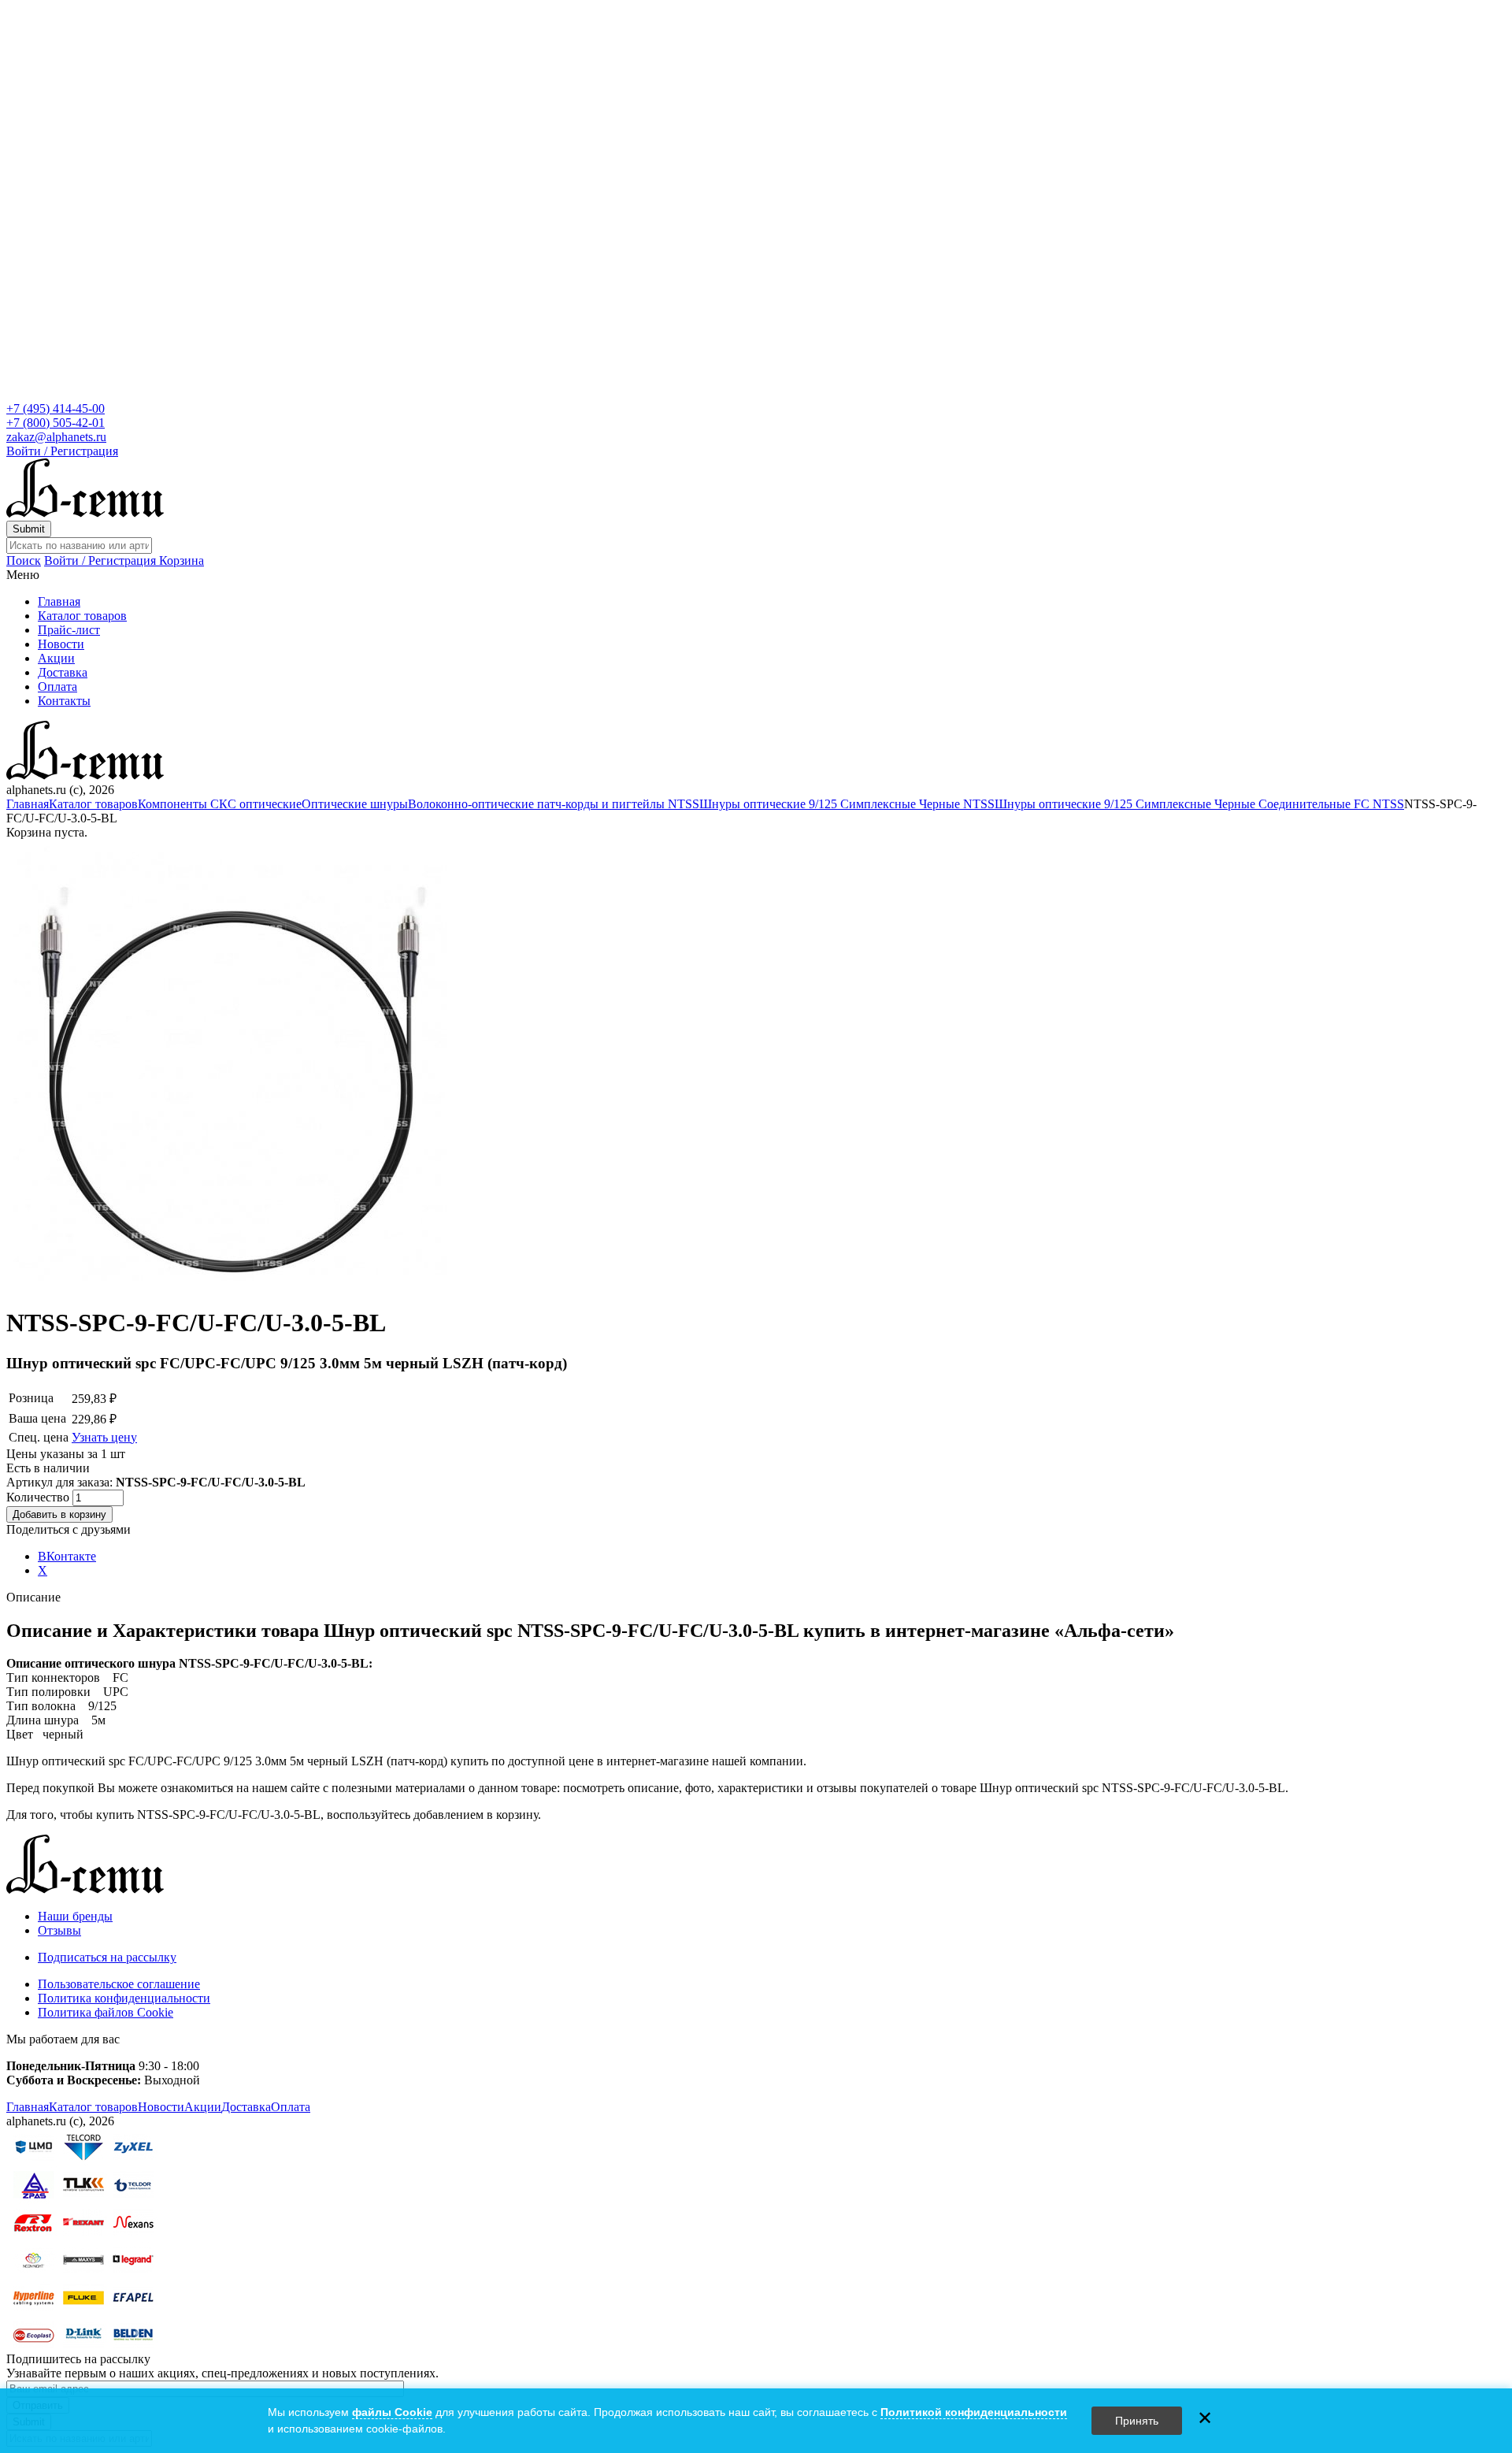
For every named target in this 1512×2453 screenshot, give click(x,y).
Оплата (57, 687)
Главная (59, 601)
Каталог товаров (82, 616)
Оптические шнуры (355, 804)
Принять (1137, 2421)
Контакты (64, 701)
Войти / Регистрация (62, 451)
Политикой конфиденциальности (974, 2412)
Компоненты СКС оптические (220, 804)
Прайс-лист (69, 630)
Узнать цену (104, 1437)
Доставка (63, 672)
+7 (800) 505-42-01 (56, 423)
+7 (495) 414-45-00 (56, 408)
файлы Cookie (392, 2412)
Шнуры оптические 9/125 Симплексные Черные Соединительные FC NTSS (1199, 804)
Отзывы (59, 1930)
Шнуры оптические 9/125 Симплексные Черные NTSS (847, 804)
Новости (61, 644)
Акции (56, 658)
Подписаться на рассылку (107, 1957)
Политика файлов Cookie (106, 2012)
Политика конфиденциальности (124, 1998)
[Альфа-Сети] (85, 513)
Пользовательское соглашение (119, 1984)
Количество (39, 1497)
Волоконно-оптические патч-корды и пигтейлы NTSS (554, 804)
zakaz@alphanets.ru (56, 437)
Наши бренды (75, 1916)
